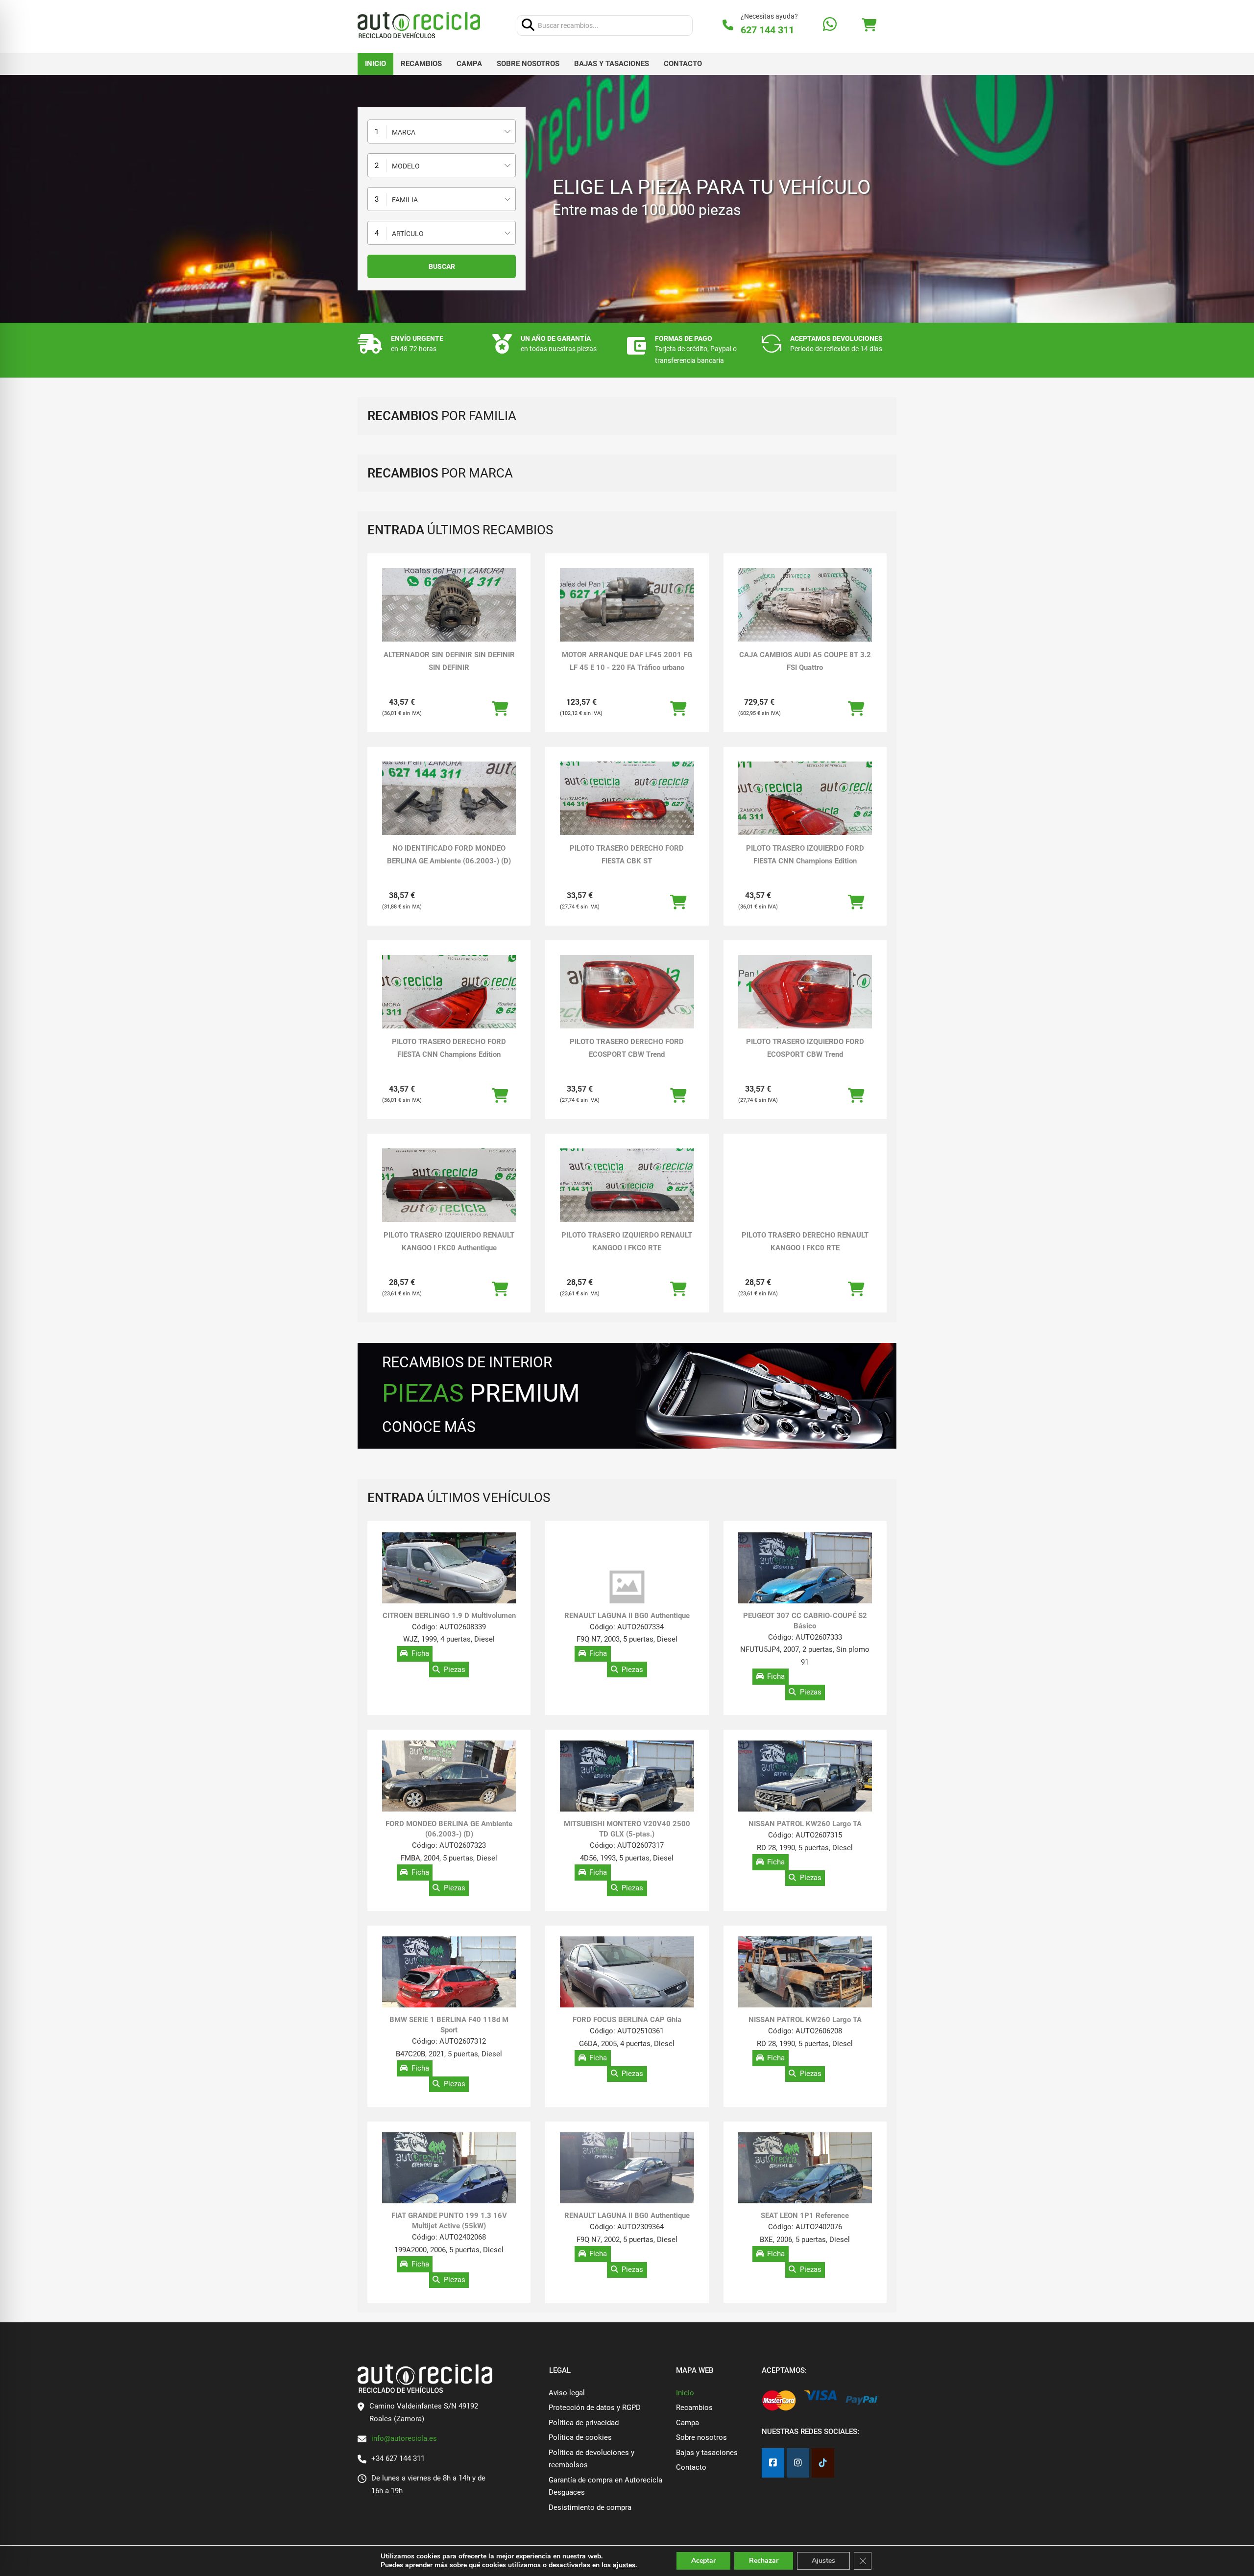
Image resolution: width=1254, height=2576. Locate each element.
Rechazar (764, 2561)
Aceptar (703, 2561)
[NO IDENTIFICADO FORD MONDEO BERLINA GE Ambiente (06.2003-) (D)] (449, 799)
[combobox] (442, 131)
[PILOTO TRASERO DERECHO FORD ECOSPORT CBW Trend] (627, 993)
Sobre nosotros (528, 64)
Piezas (455, 1670)
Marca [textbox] (404, 132)
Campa (469, 64)
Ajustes (823, 2561)
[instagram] (798, 2463)
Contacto (683, 64)
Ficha (420, 1654)
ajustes (624, 2565)
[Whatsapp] (830, 25)
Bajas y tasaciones (612, 64)
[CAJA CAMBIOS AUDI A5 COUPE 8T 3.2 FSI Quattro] (805, 606)
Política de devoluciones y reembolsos (591, 2459)
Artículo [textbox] (408, 234)
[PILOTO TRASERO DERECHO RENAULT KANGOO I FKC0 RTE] (805, 1186)
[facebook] (773, 2463)
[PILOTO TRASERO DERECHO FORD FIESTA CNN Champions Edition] (449, 1005)
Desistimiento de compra (590, 2507)
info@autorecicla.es (404, 2438)
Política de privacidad (584, 2423)
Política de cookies (580, 2437)
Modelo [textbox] (406, 166)
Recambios (421, 64)
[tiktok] (823, 2463)
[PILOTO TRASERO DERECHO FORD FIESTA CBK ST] (627, 799)
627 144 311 (767, 30)
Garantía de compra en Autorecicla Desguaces (605, 2486)
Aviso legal (567, 2393)
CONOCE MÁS (429, 1427)
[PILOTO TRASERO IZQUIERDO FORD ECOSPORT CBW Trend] (805, 993)
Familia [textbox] (405, 200)
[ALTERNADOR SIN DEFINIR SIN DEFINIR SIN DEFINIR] (449, 606)
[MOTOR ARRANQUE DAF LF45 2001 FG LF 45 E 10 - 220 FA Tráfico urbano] (627, 606)
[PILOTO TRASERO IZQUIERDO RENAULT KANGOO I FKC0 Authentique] (449, 1186)
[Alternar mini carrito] (869, 25)
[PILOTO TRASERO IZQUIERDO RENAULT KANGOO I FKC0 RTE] (627, 1186)
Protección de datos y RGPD (595, 2408)
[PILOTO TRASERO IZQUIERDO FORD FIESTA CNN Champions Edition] (805, 812)
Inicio (375, 64)
